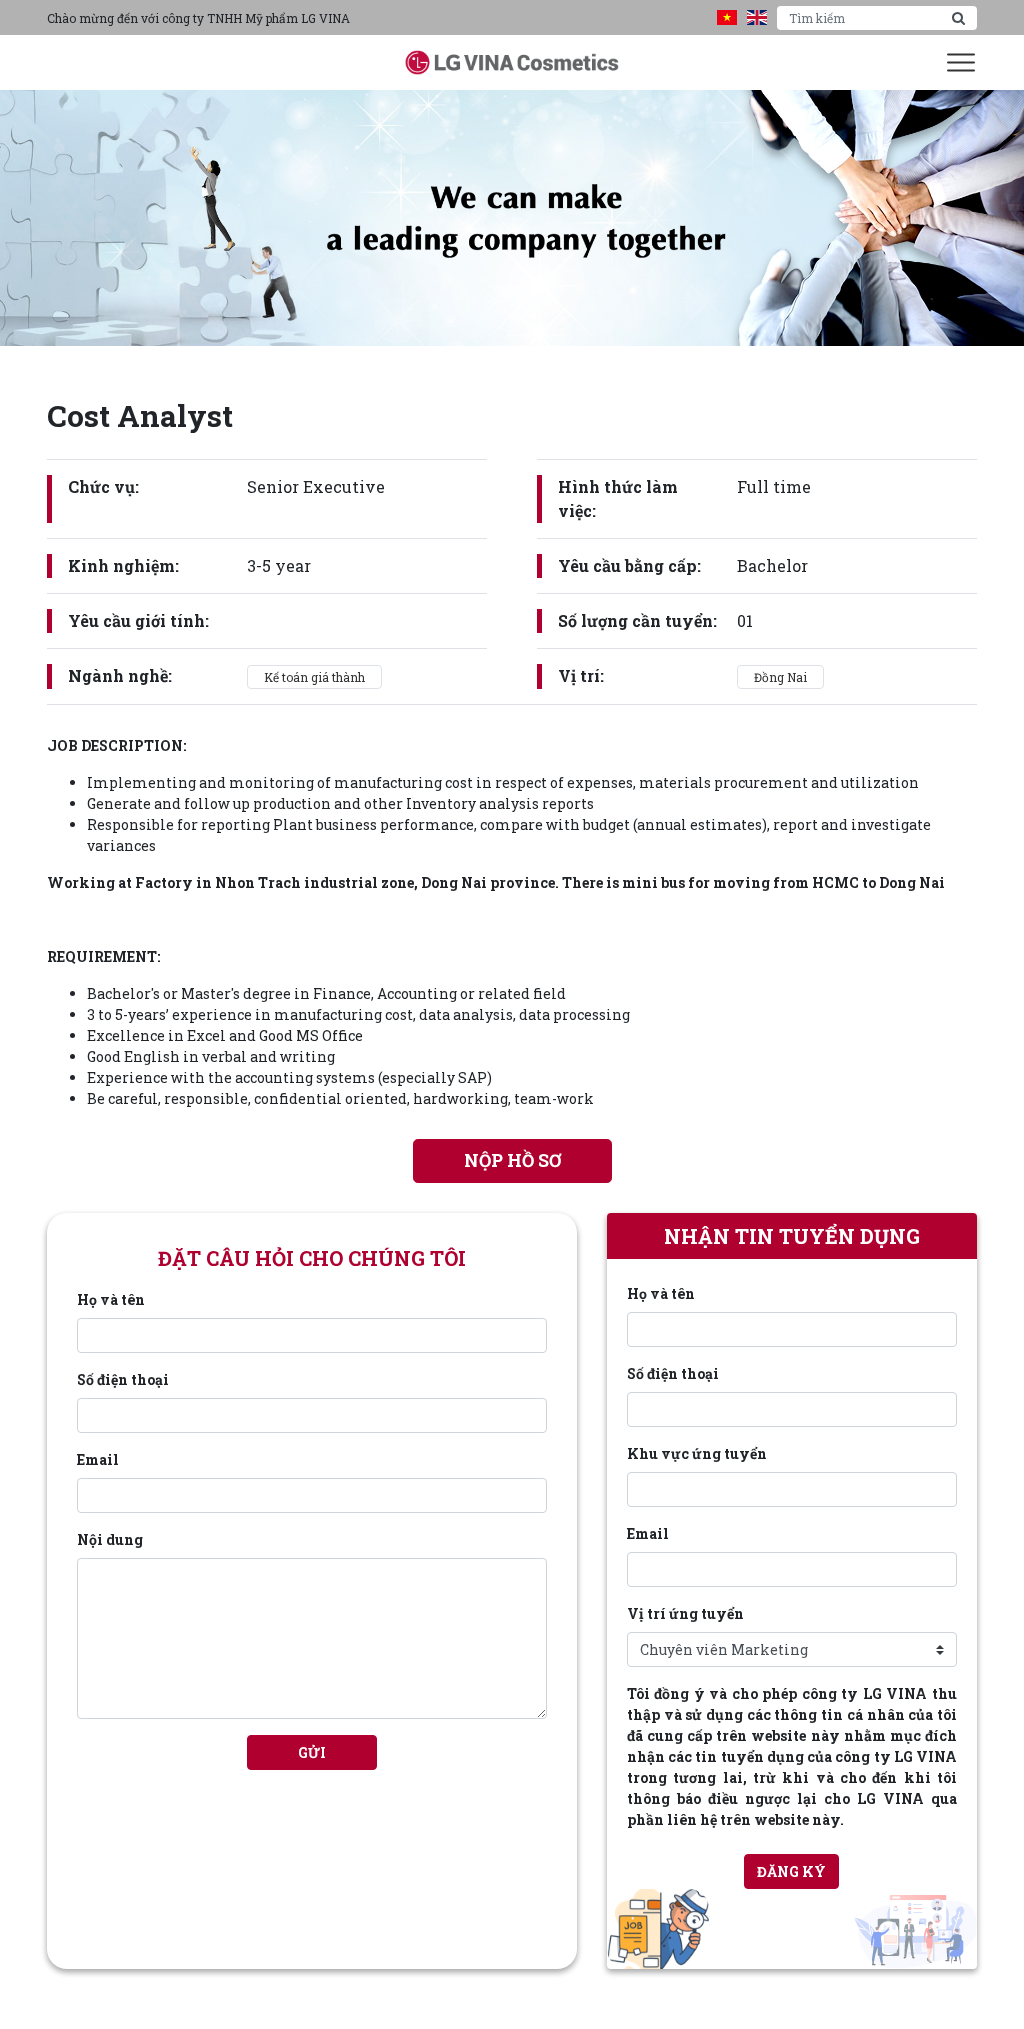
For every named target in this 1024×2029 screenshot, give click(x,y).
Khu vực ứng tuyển (697, 1453)
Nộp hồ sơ (512, 1160)
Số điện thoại (123, 1379)
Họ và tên (111, 1299)
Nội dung (110, 1539)
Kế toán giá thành (314, 677)
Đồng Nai (780, 677)
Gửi (312, 1752)
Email (98, 1459)
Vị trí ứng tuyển (685, 1613)
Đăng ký (791, 1871)
